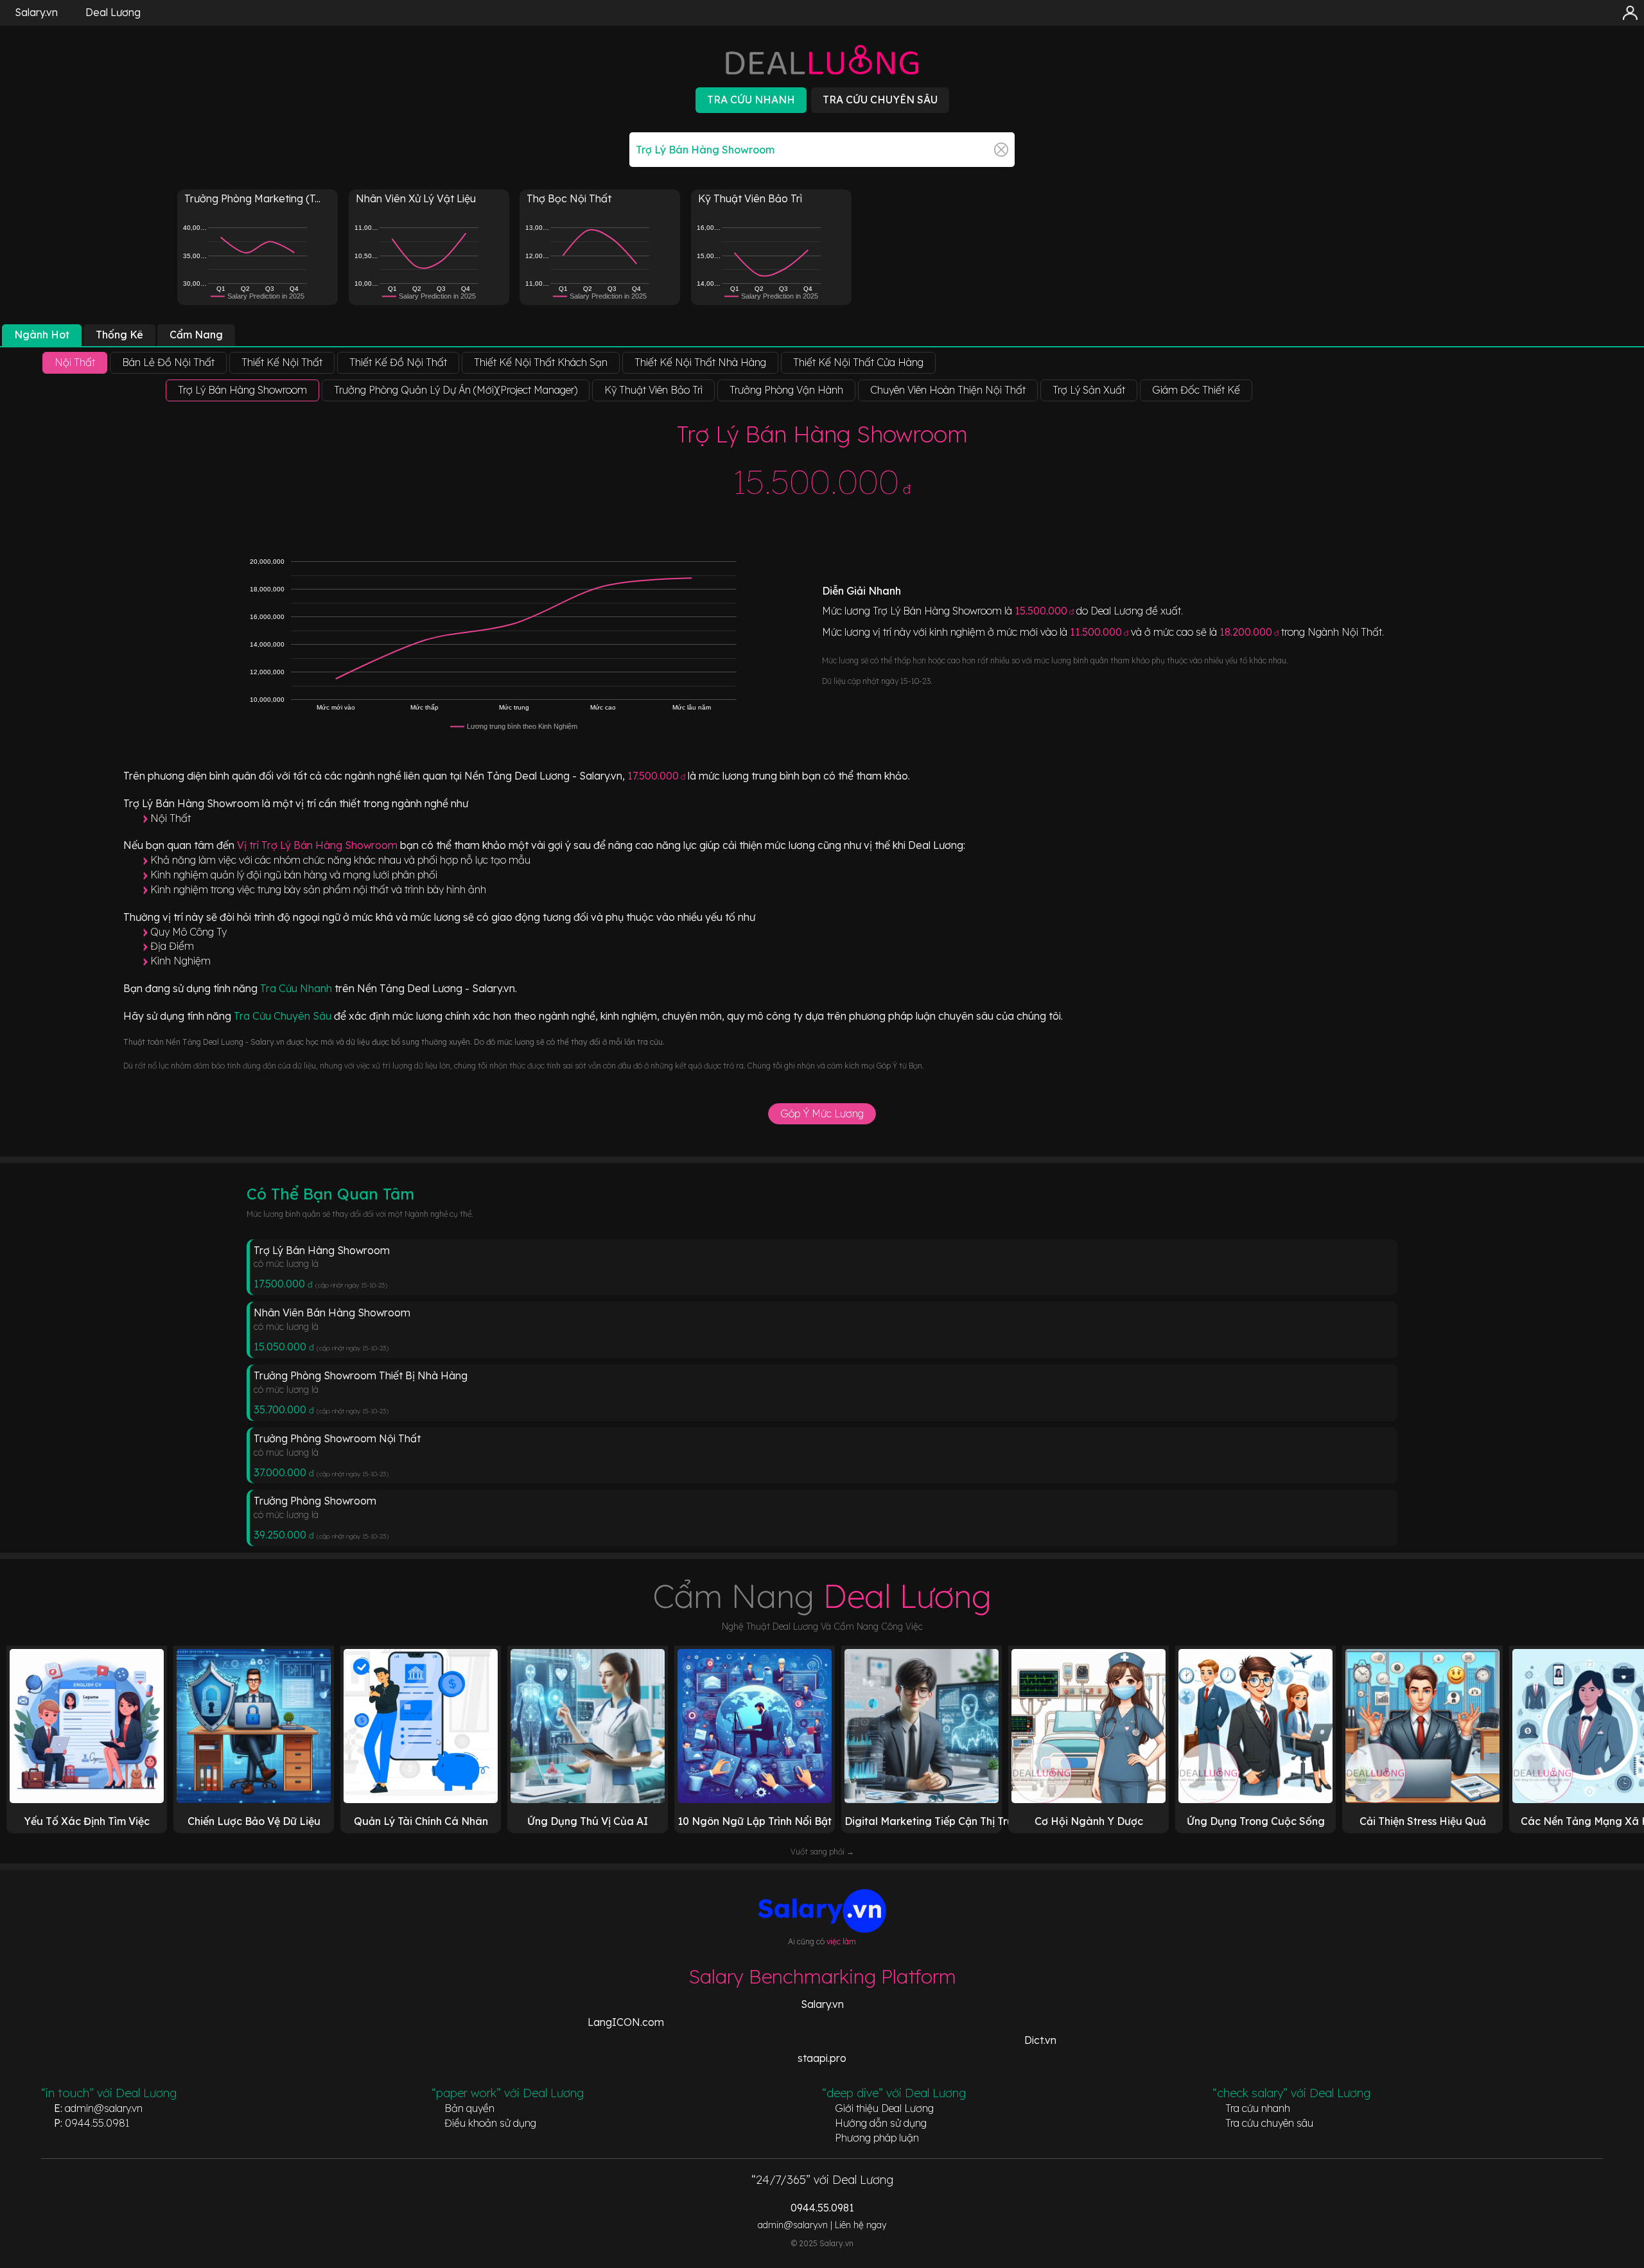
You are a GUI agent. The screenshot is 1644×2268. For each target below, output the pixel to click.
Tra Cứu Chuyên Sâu (284, 1016)
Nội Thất (171, 818)
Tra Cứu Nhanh (297, 988)
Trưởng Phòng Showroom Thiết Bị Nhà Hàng (361, 1375)
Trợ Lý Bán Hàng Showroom (322, 1250)
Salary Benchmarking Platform (822, 1976)
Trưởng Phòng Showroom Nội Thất (337, 1438)
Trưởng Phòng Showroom (315, 1501)
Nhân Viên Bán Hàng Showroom (332, 1313)
